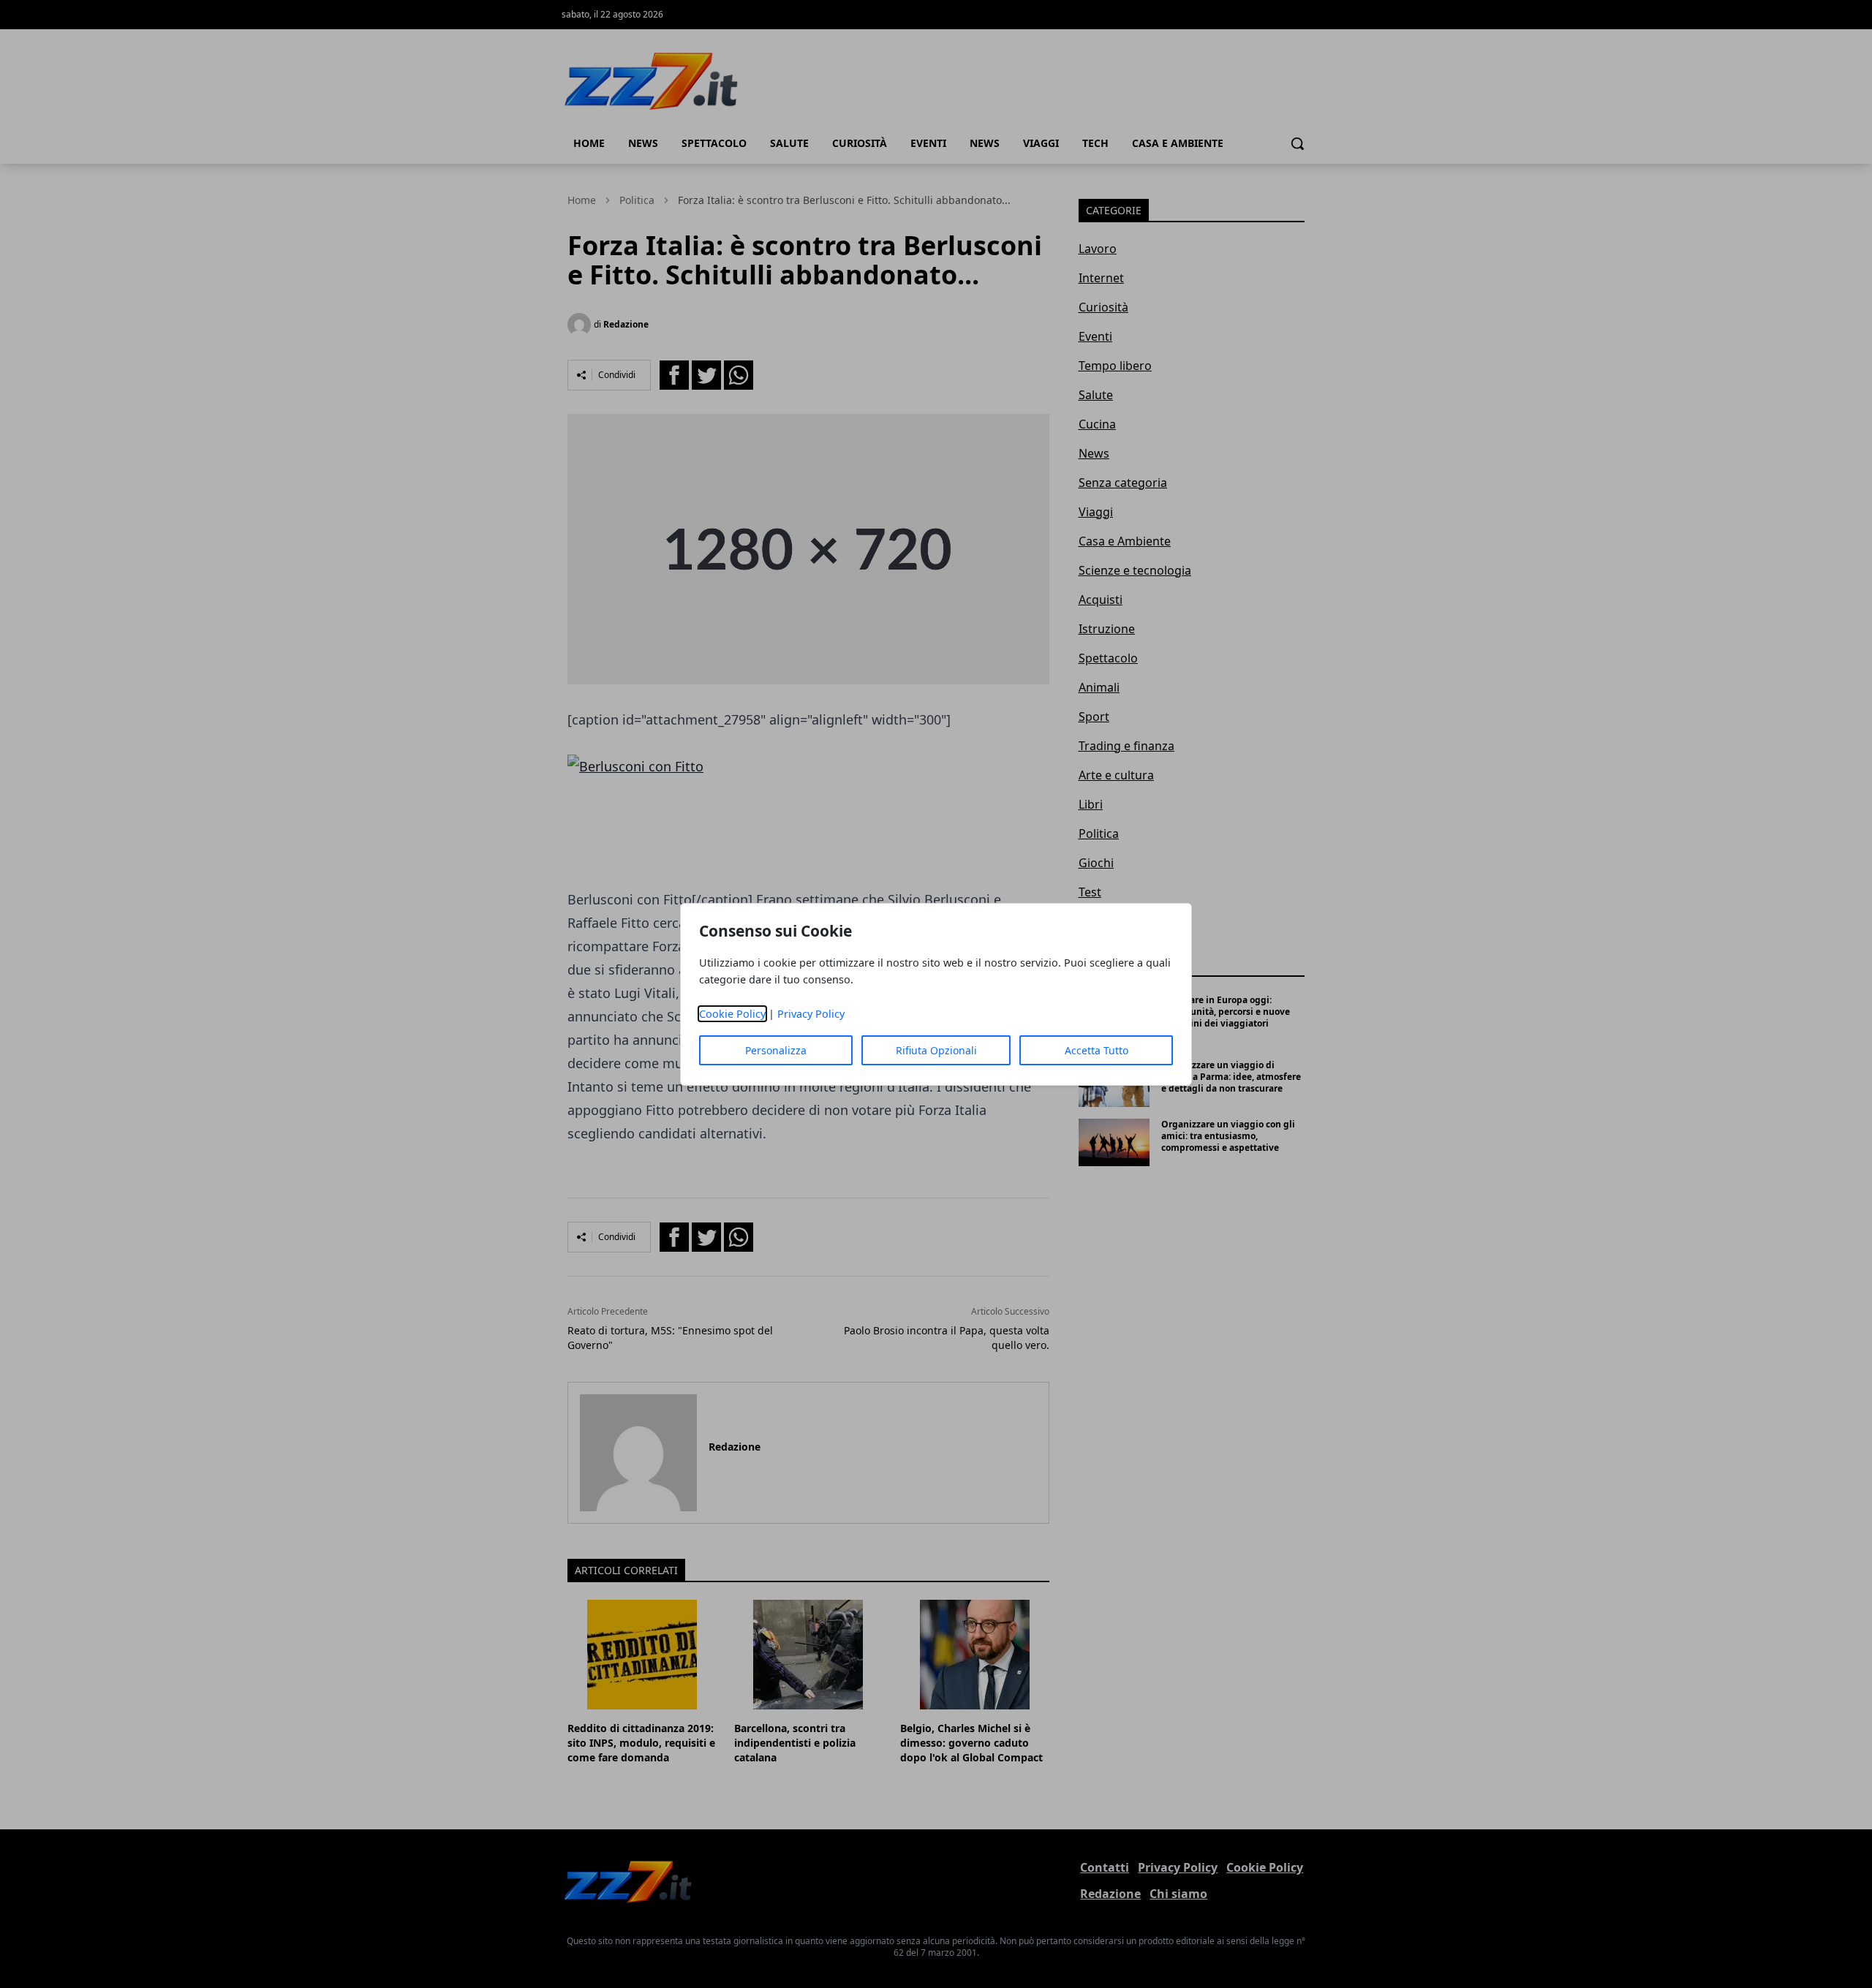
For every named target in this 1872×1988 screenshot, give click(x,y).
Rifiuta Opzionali (936, 1050)
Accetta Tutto (1097, 1050)
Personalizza (776, 1050)
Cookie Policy (732, 1014)
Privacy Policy (811, 1014)
